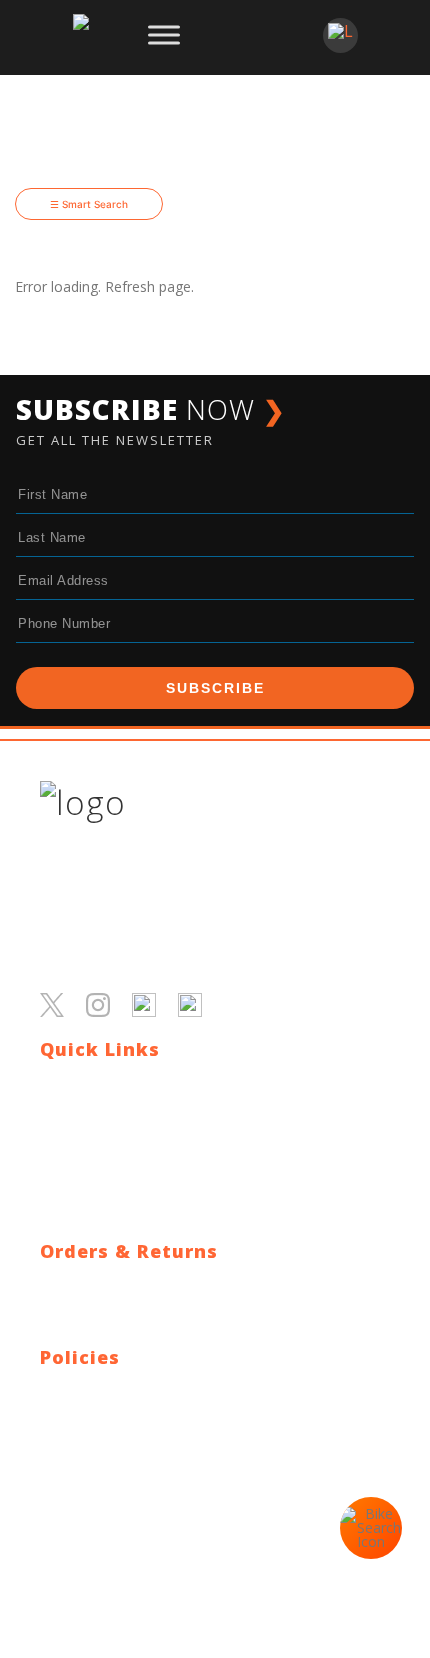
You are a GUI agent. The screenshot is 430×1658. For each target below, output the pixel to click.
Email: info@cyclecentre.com (132, 1486)
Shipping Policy (88, 1284)
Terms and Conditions (111, 1414)
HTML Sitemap (88, 1202)
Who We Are (80, 1130)
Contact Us (76, 1082)
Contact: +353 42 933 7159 (127, 1510)
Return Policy (82, 1308)
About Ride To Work (105, 1154)
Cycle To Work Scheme (115, 1178)
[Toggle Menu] (164, 35)
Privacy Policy (84, 1390)
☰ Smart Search (89, 204)
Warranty (69, 1332)
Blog (55, 1106)
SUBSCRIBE (215, 688)
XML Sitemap (83, 1226)
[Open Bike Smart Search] (371, 1528)
